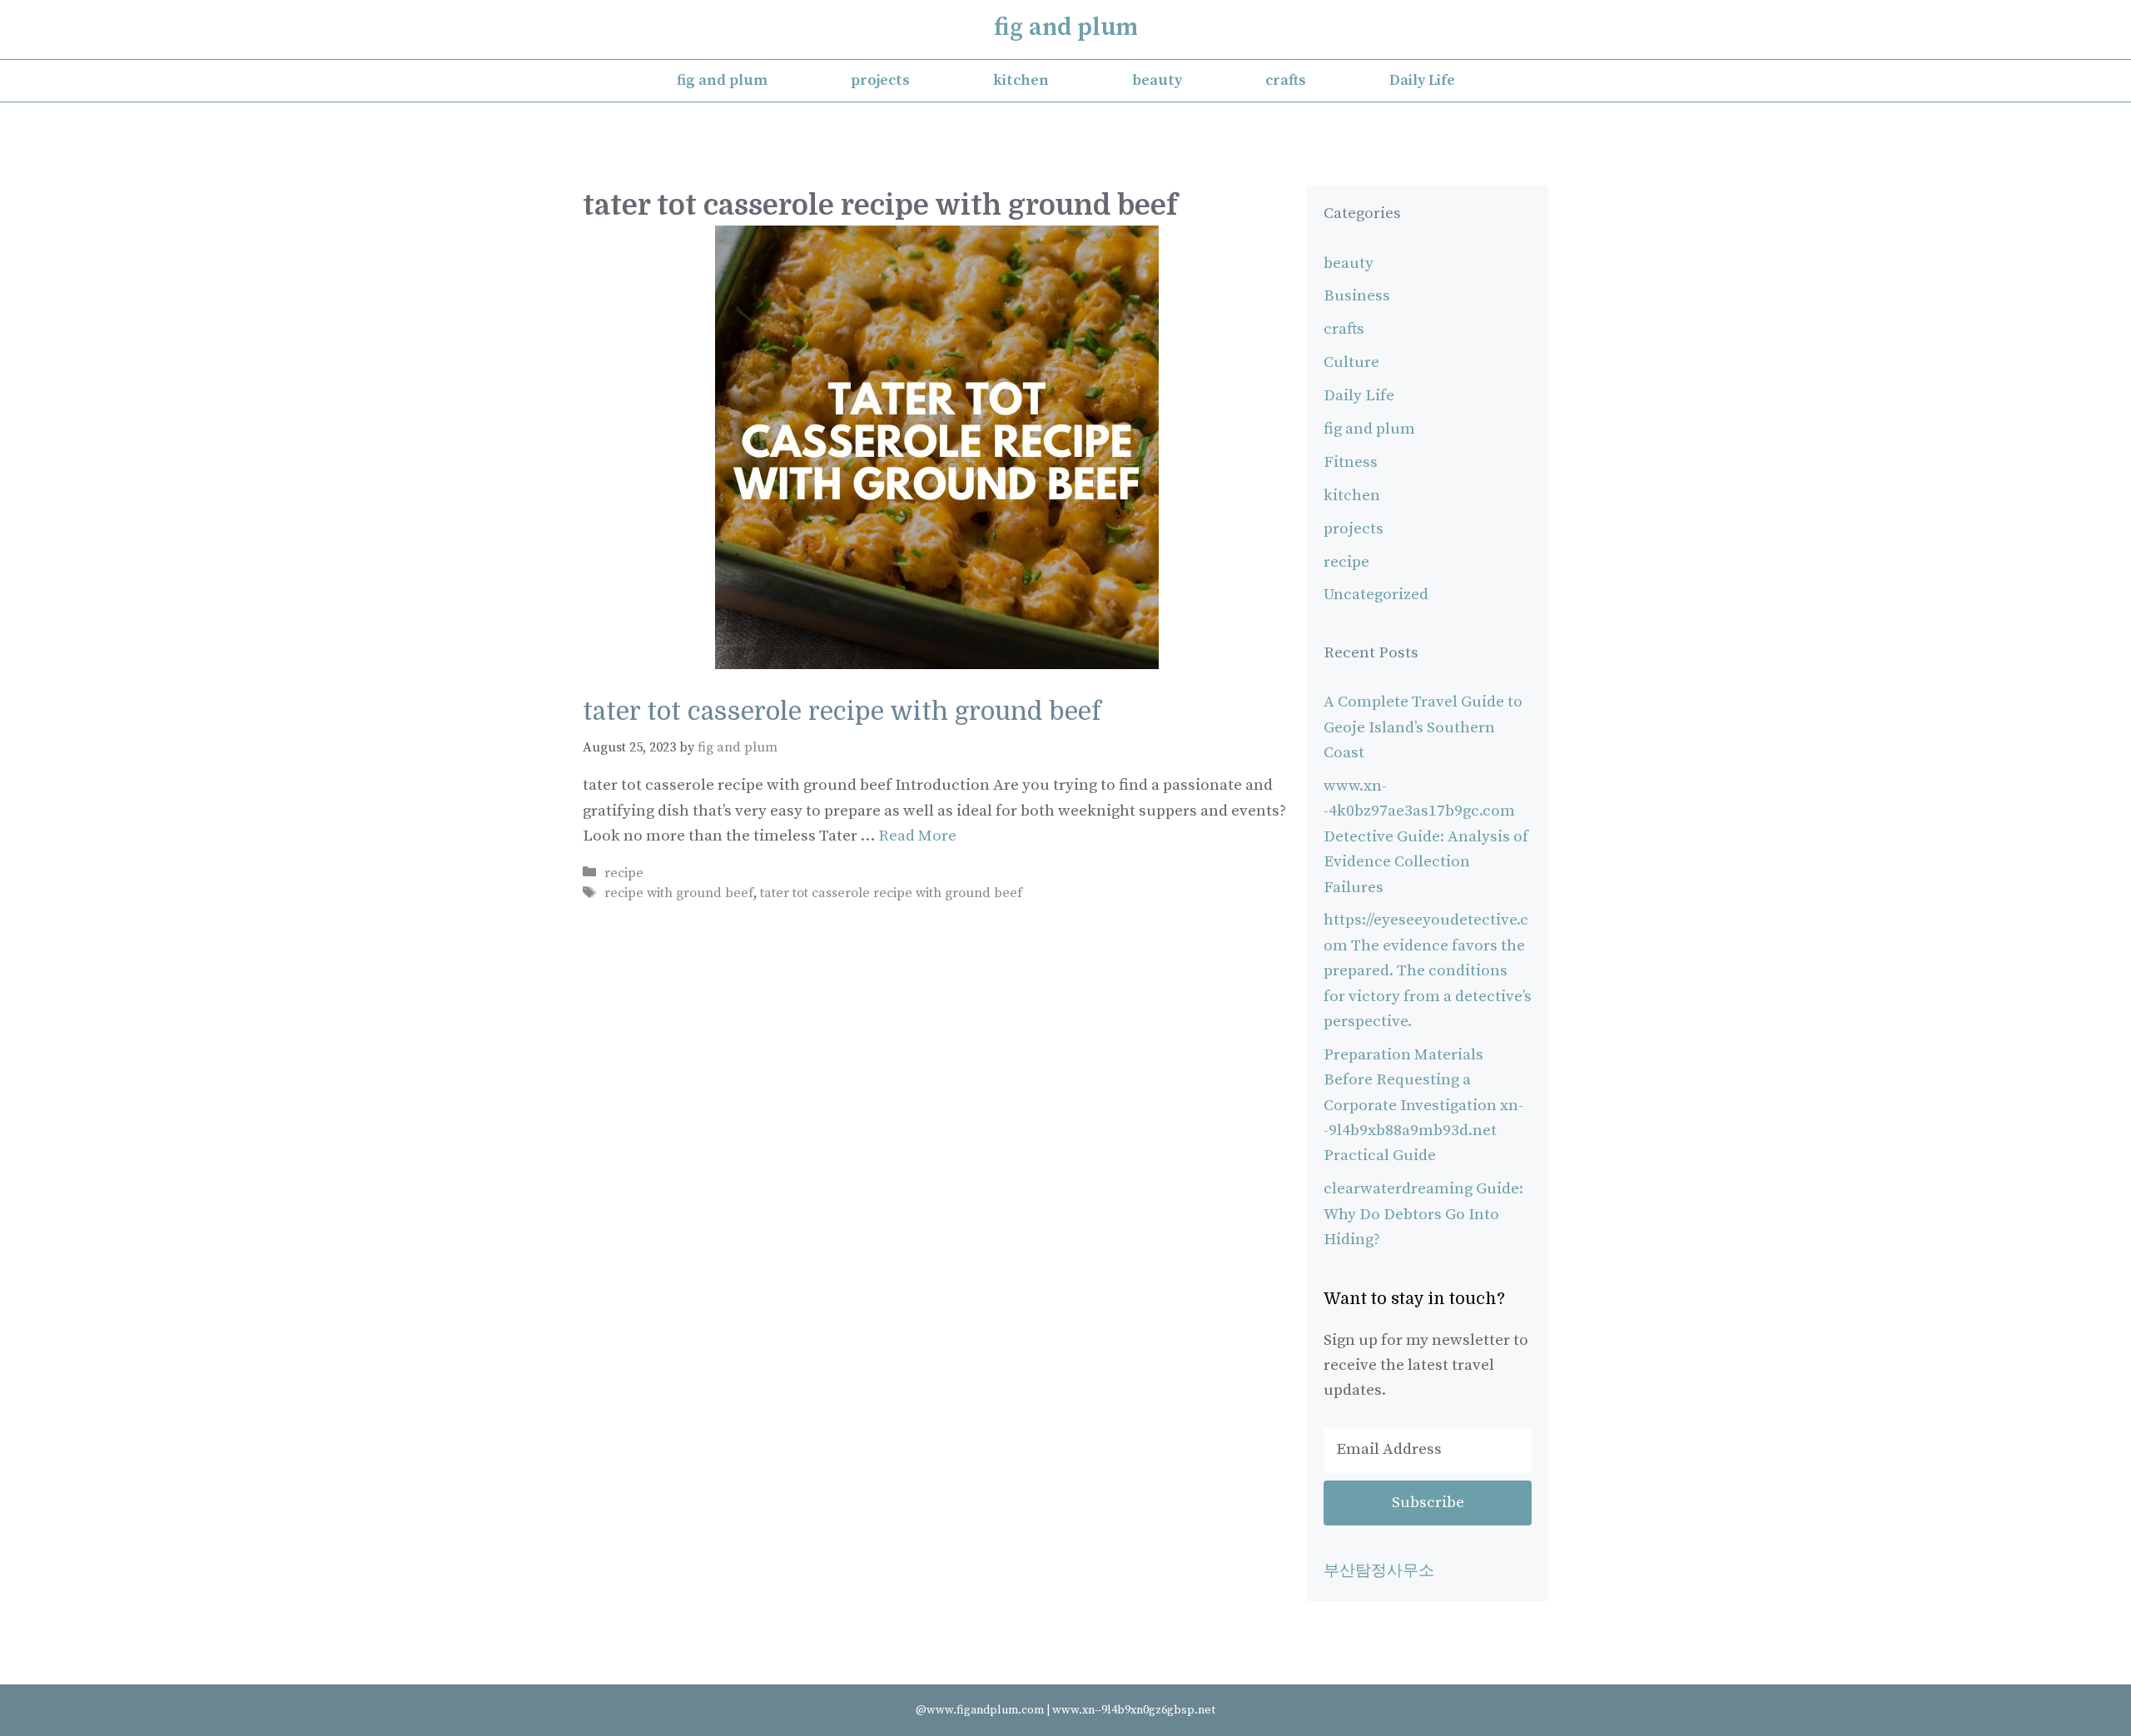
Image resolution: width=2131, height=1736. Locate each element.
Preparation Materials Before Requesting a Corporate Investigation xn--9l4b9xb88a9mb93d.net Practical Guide (1423, 1106)
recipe (624, 873)
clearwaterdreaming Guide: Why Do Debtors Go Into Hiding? (1423, 1214)
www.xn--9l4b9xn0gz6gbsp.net (1134, 1710)
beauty (1157, 80)
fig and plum (1066, 27)
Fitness (1351, 462)
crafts (1286, 80)
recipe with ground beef (679, 893)
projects (880, 80)
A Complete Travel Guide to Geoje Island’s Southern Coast (1423, 727)
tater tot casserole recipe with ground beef (842, 712)
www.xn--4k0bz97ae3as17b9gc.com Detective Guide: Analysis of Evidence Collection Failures (1426, 837)
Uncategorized (1376, 595)
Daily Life (1422, 80)
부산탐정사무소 (1379, 1571)
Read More (917, 836)
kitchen (1021, 80)
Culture (1351, 362)
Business (1357, 296)
